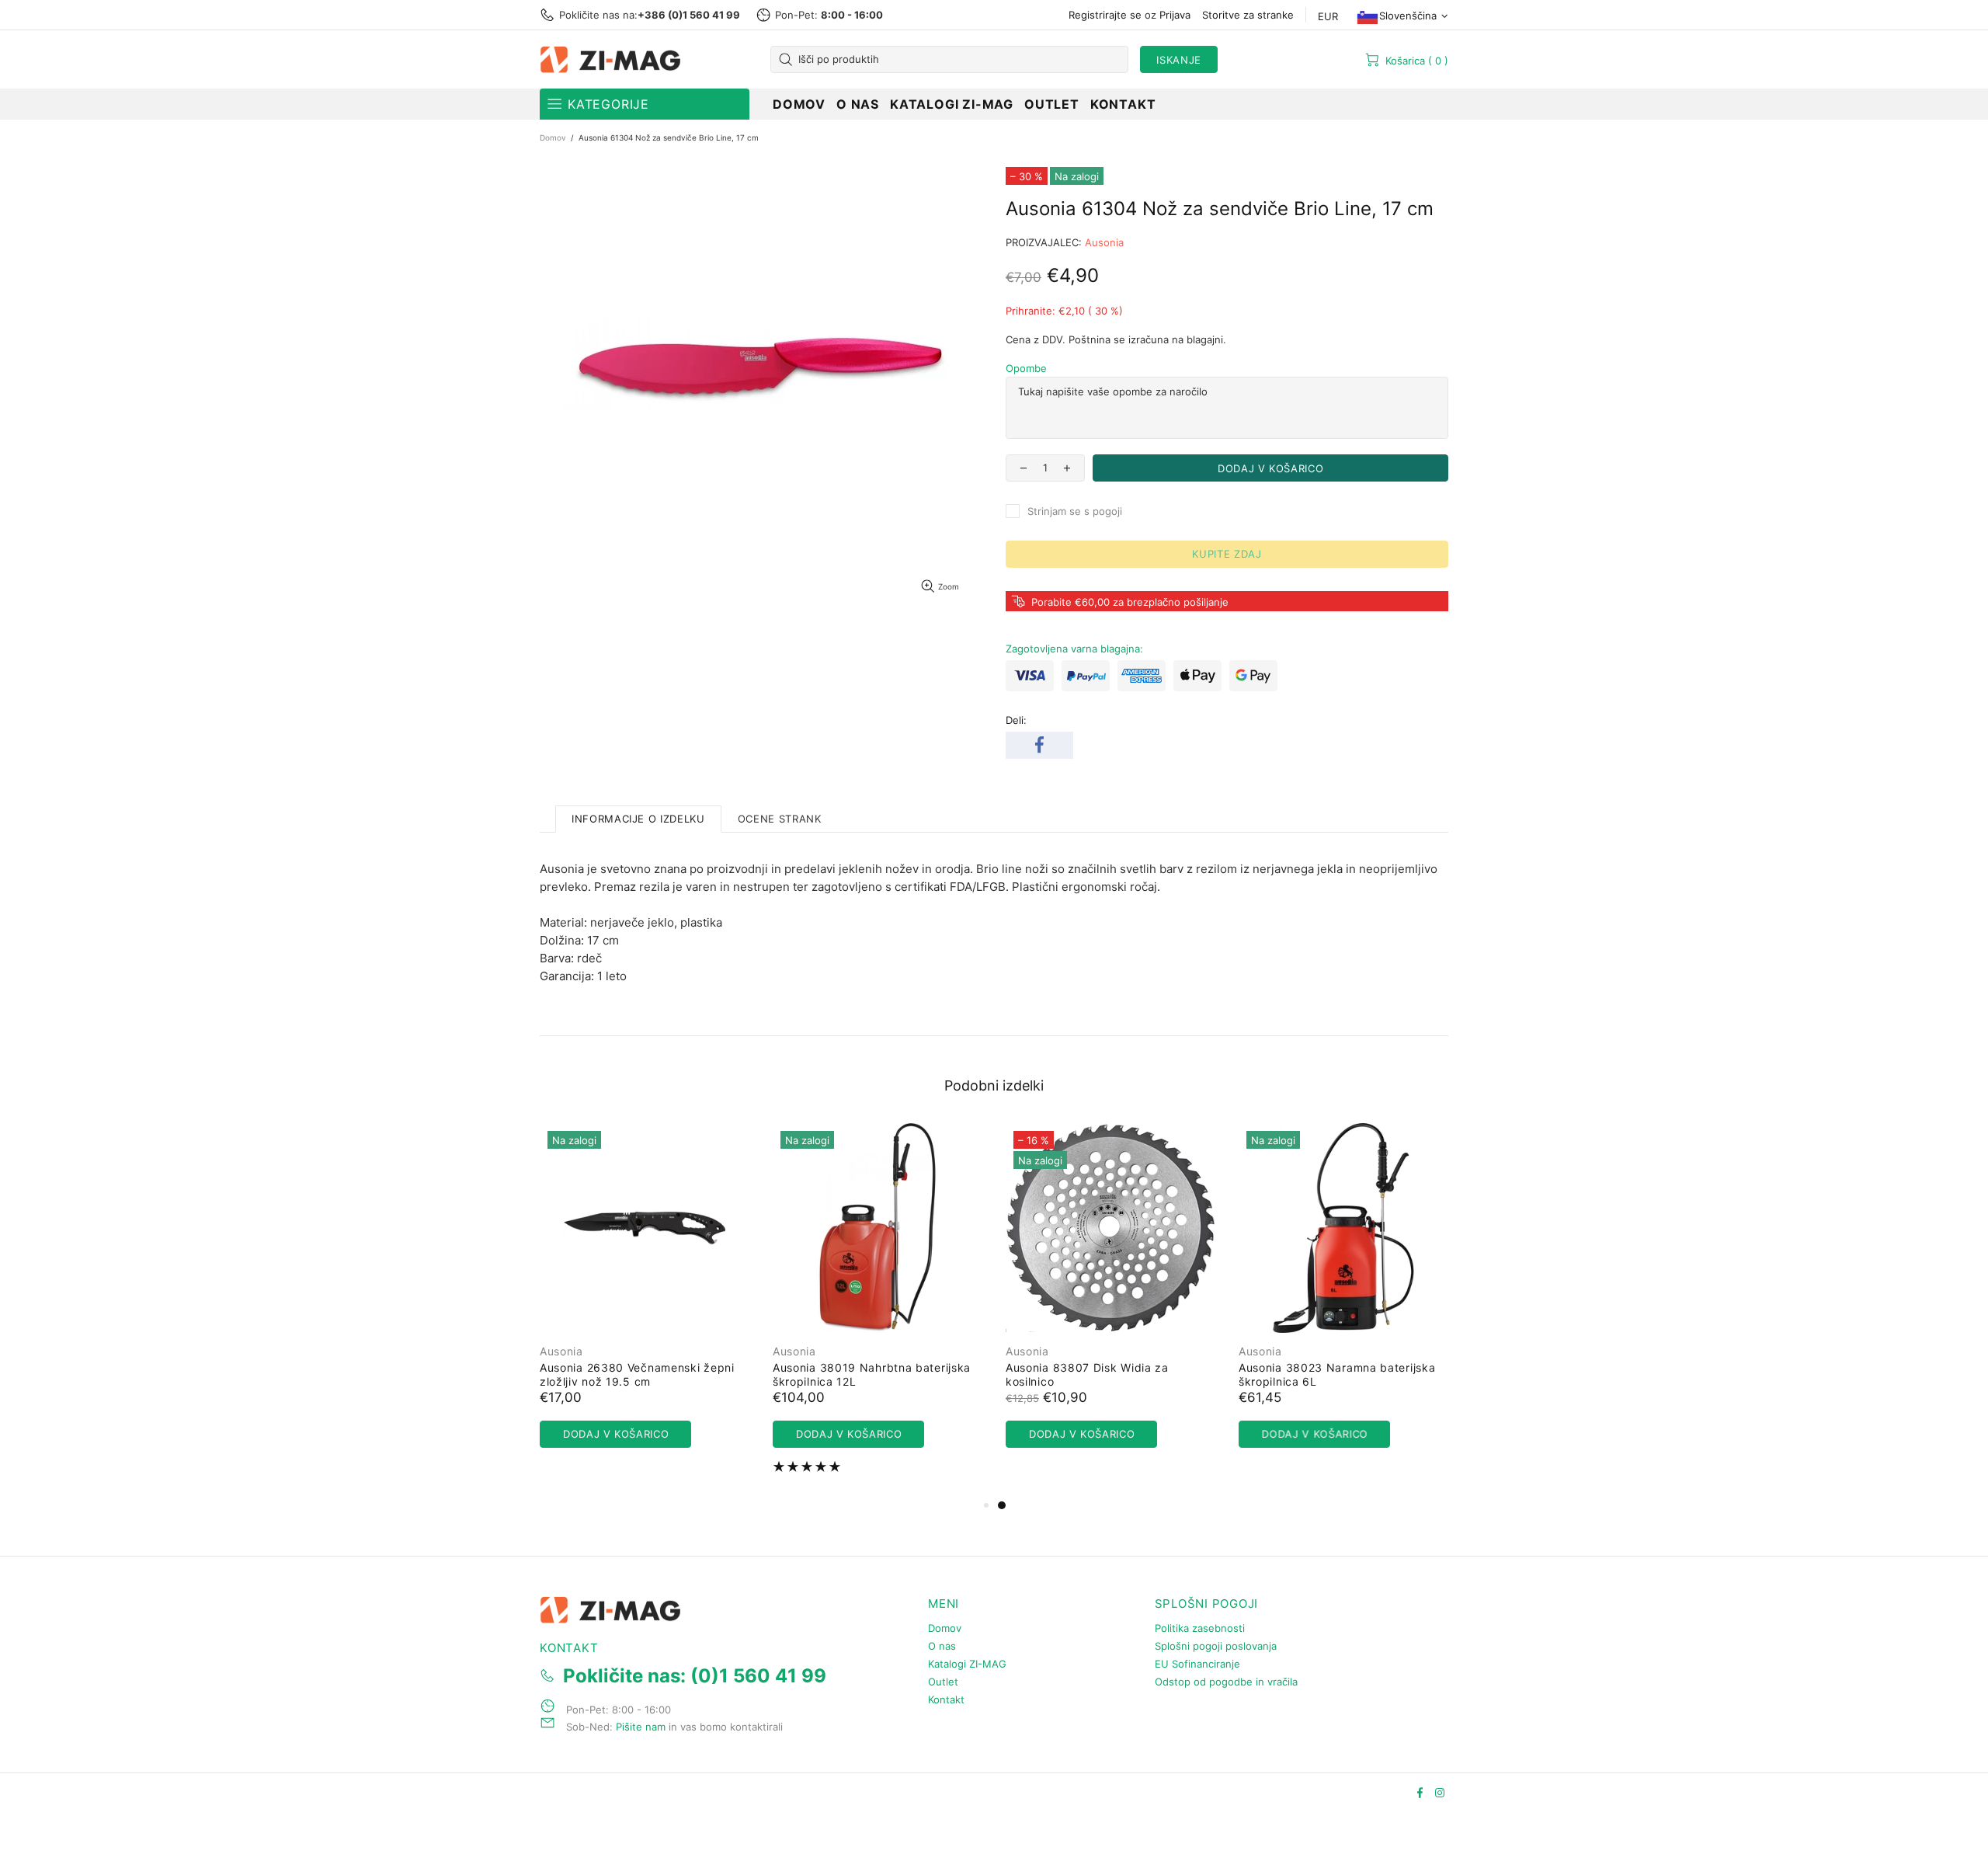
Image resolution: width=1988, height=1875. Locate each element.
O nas (942, 1646)
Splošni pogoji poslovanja (1216, 1646)
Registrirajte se (1105, 15)
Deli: (1016, 720)
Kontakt (946, 1699)
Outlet (943, 1682)
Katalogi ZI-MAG (967, 1664)
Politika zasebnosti (1200, 1628)
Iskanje (1179, 60)
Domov (553, 137)
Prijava (1175, 15)
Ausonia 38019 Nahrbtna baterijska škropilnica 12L (872, 1374)
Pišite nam (641, 1727)
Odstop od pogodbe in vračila (1226, 1682)
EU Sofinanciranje (1197, 1664)
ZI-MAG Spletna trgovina (613, 60)
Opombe (1026, 368)
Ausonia (1104, 242)
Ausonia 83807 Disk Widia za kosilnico (1087, 1374)
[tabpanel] (1110, 1301)
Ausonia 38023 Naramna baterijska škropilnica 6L (1337, 1374)
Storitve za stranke (1248, 15)
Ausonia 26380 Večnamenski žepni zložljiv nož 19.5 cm (637, 1374)
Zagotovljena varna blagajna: (1074, 649)
